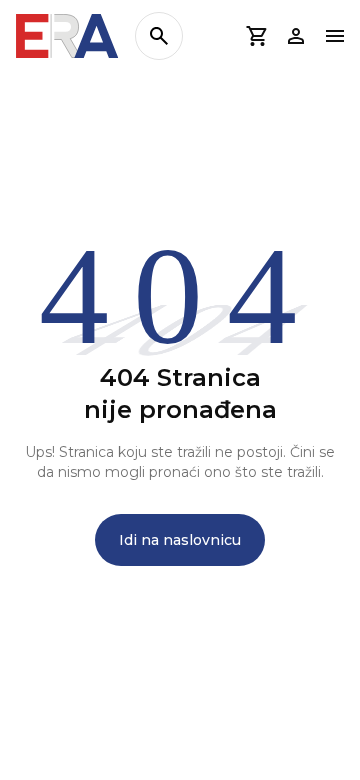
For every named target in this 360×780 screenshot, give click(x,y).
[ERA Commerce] (67, 36)
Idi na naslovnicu (180, 540)
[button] (256, 36)
